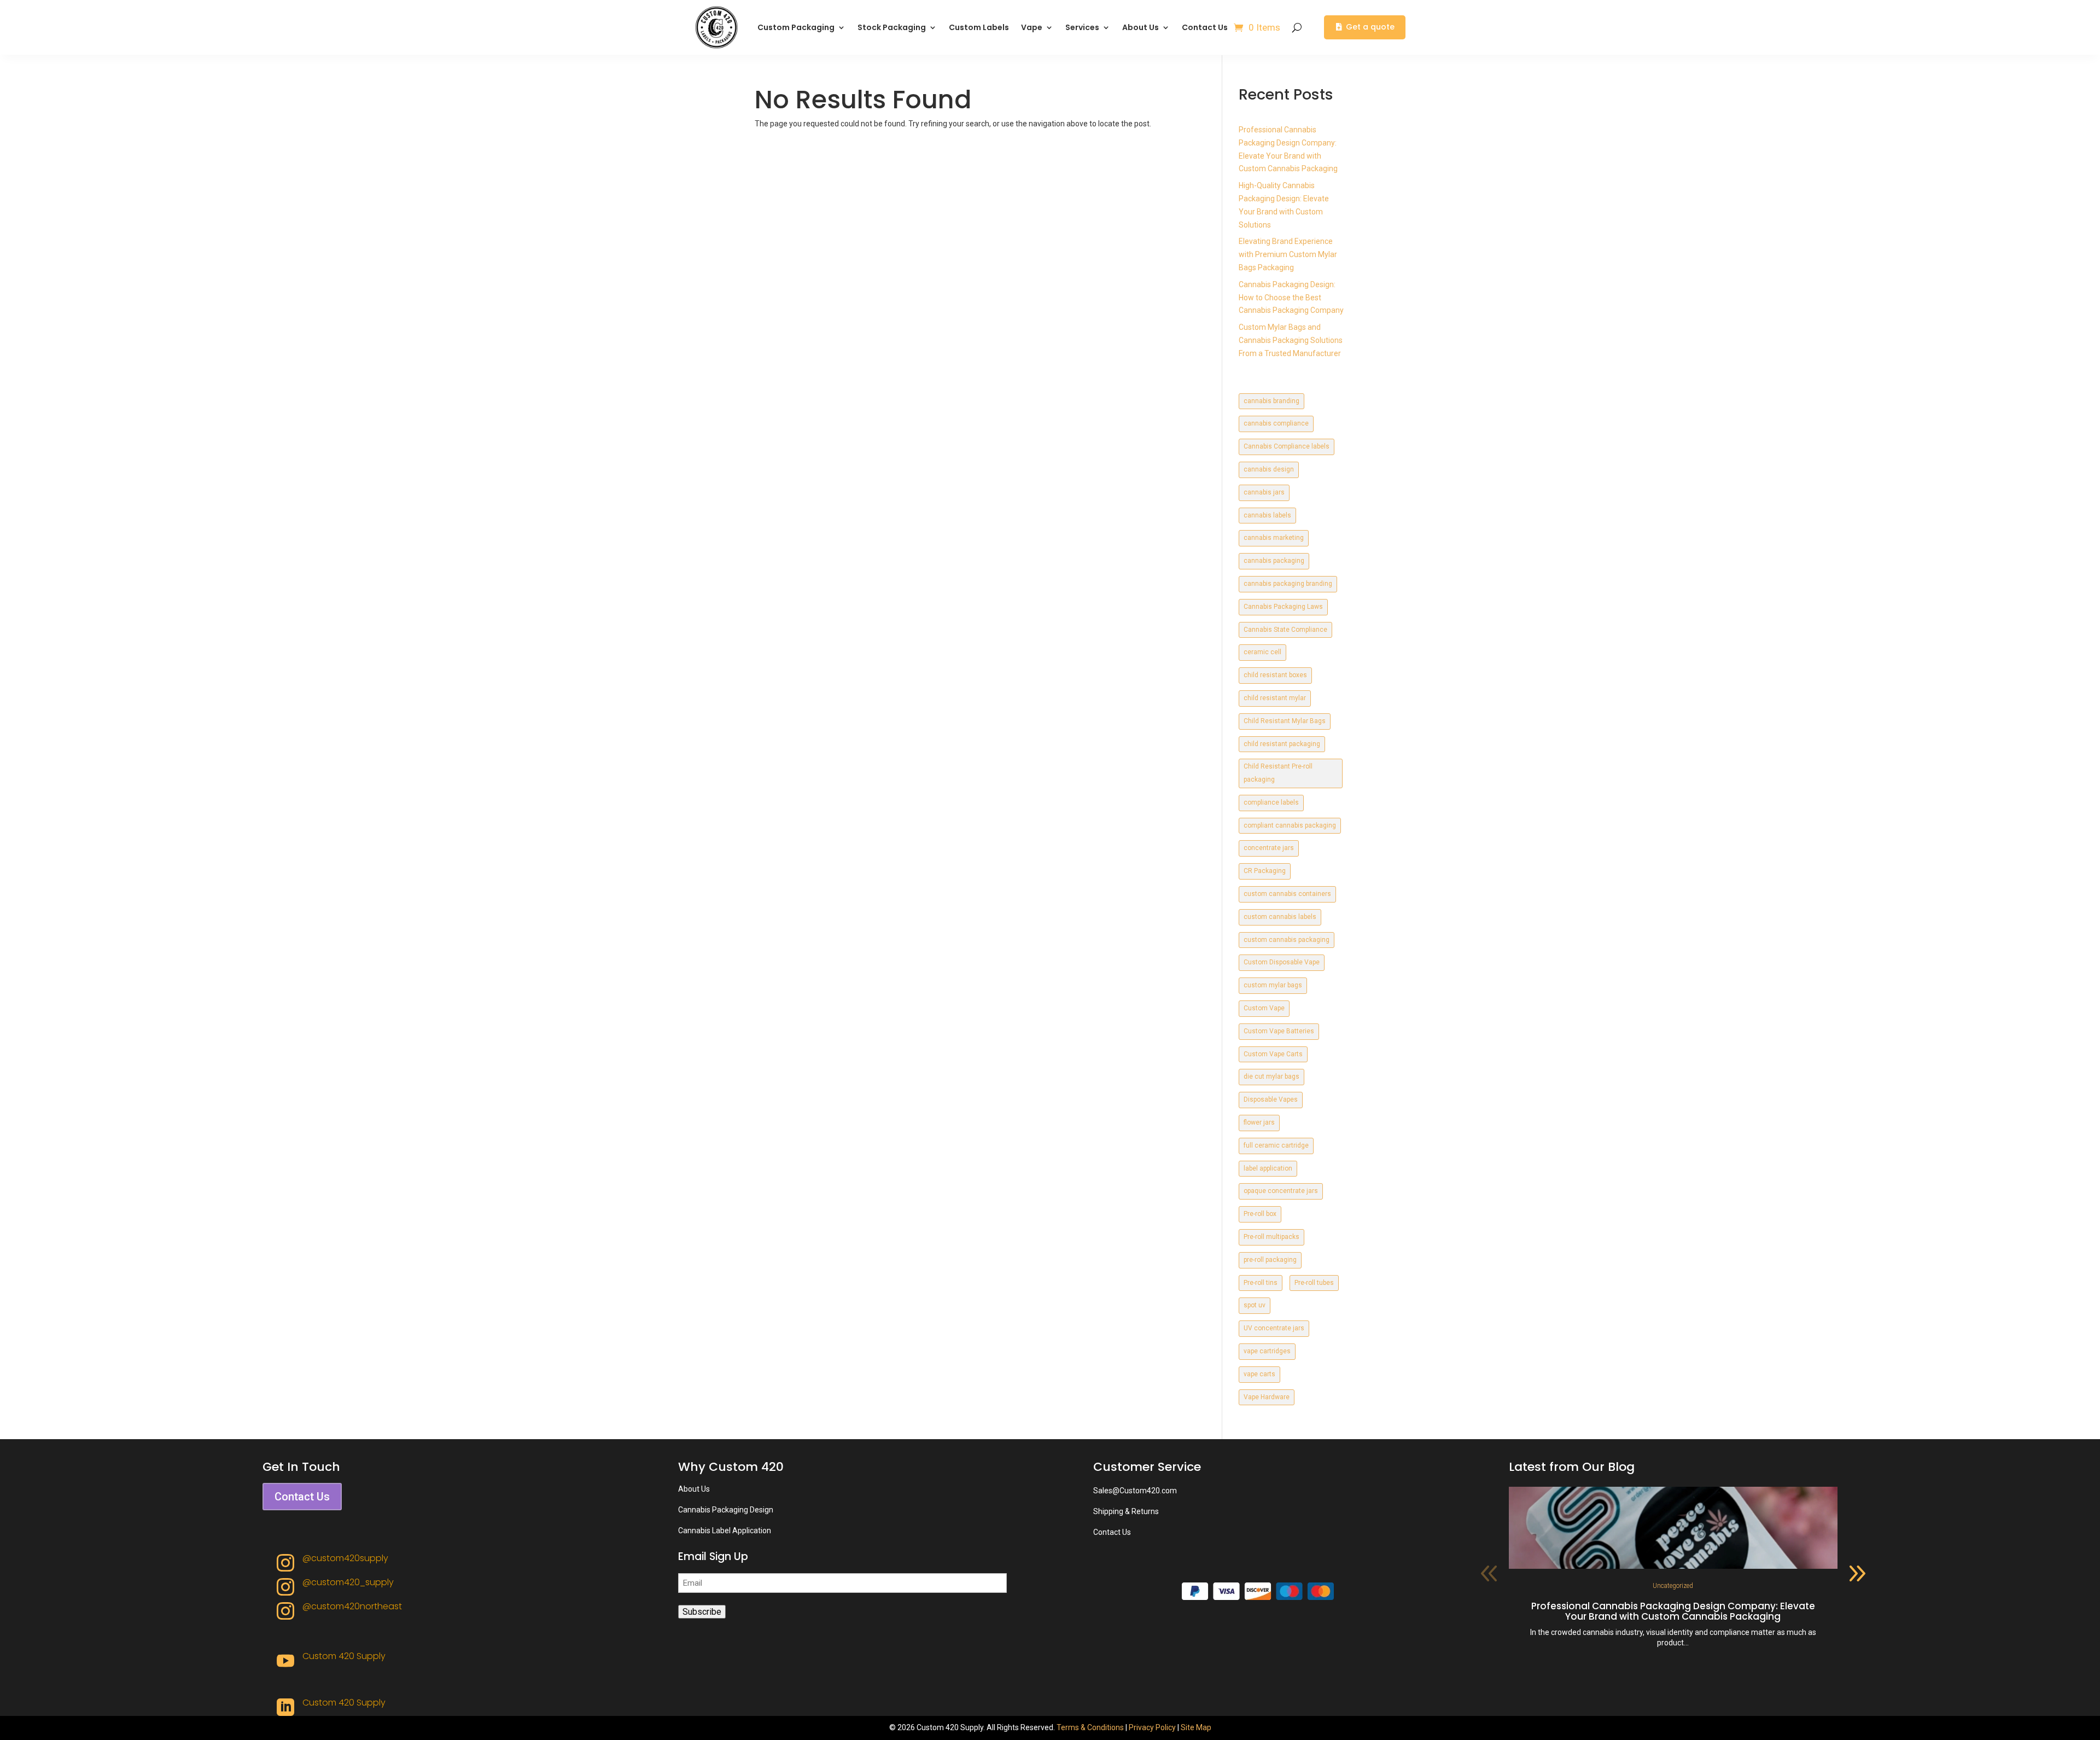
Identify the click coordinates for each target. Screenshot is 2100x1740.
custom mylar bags (1273, 985)
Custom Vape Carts (1273, 1054)
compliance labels (1271, 802)
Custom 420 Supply (344, 1656)
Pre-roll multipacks (1271, 1237)
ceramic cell (1262, 652)
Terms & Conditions (1090, 1727)
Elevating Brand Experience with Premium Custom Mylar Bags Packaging (1288, 254)
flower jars (1259, 1122)
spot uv (1255, 1305)
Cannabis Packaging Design (726, 1510)
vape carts (1259, 1374)
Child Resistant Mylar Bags (1285, 721)
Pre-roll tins (1261, 1283)
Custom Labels (979, 27)
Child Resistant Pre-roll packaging (1278, 773)
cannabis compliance (1276, 423)
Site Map (1196, 1727)
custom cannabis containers (1287, 894)
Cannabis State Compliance (1285, 630)
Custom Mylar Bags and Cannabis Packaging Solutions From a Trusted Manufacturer (1291, 340)
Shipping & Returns (1126, 1511)
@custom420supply (345, 1558)
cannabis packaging (1274, 561)
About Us (1141, 27)
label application (1268, 1168)
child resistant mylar (1275, 698)
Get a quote (1370, 27)
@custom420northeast (352, 1606)
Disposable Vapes (1271, 1099)
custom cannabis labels (1280, 917)
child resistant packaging (1282, 744)
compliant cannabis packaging (1290, 825)
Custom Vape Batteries (1279, 1031)
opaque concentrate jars (1281, 1191)
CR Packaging (1265, 871)
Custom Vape (1264, 1008)
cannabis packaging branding (1288, 584)
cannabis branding (1271, 401)
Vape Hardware (1267, 1397)
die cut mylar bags (1271, 1076)
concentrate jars (1269, 848)
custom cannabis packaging (1287, 940)
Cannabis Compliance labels (1287, 446)
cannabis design (1269, 469)
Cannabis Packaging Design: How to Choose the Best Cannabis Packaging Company (1291, 298)
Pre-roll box (1260, 1214)
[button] (1857, 1573)
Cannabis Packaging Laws (1283, 607)
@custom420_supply (348, 1582)
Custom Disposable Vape (1282, 962)
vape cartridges (1267, 1351)
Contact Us (1205, 27)
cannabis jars (1264, 492)
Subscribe (702, 1612)
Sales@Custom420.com (1135, 1491)
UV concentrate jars (1274, 1328)
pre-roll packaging (1270, 1260)
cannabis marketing (1274, 538)
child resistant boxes (1275, 675)
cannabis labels (1267, 515)
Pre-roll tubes (1314, 1283)
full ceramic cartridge (1276, 1145)
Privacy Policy (1152, 1727)
